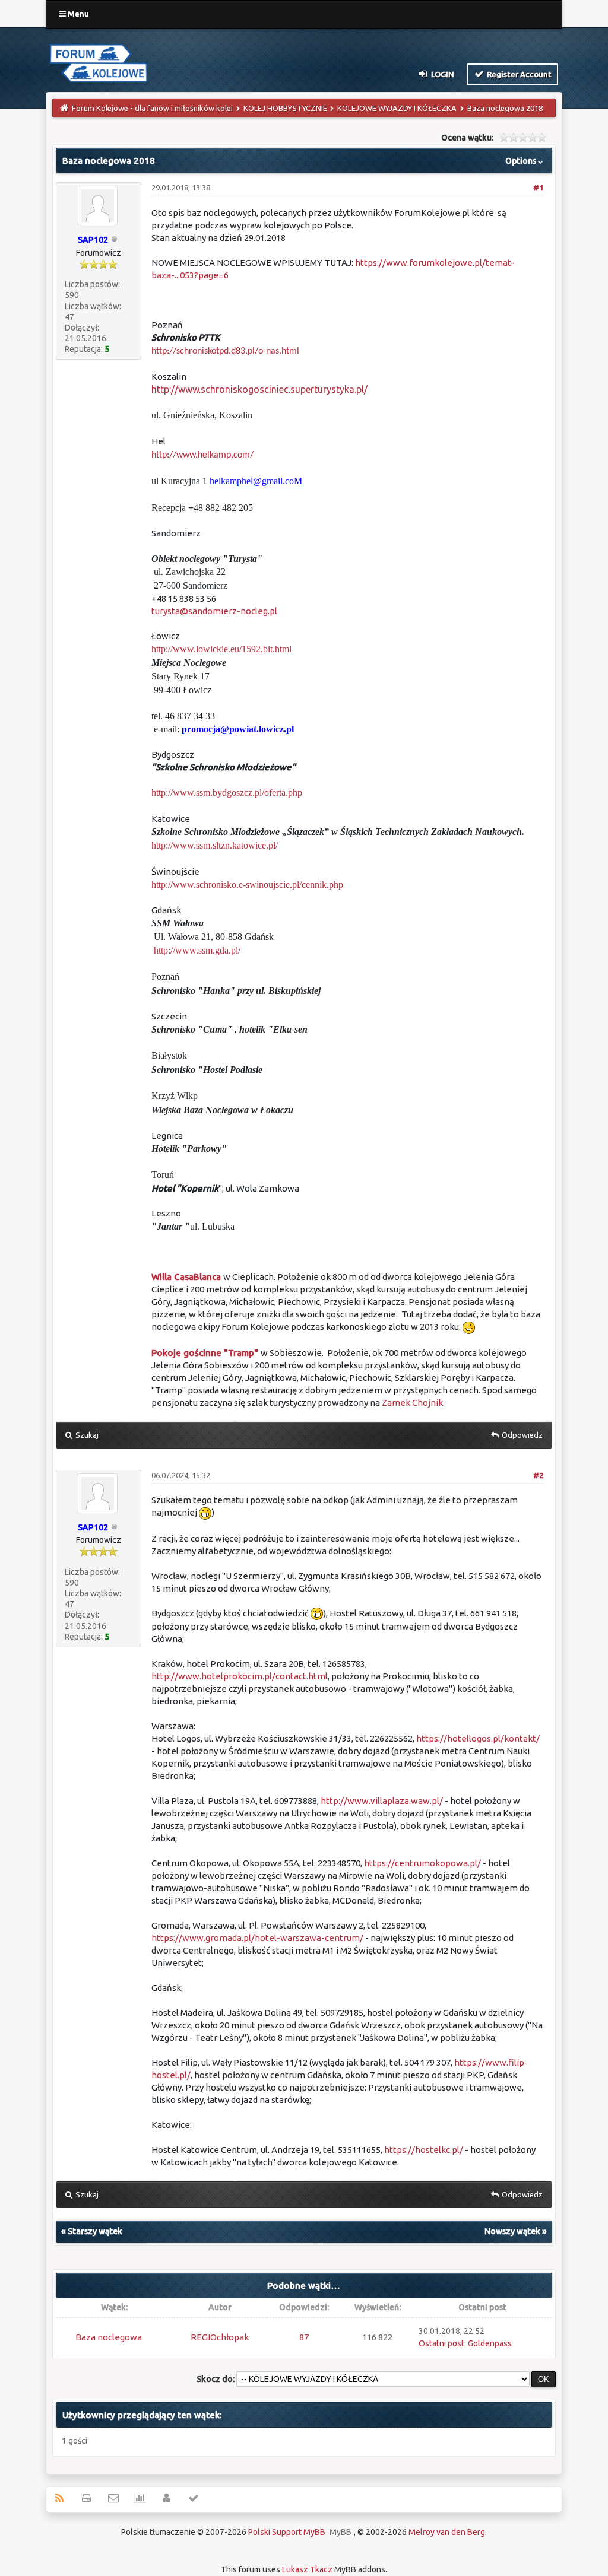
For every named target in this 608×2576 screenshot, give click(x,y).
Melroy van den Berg (447, 2532)
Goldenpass (490, 2343)
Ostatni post (441, 2343)
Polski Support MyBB (287, 2532)
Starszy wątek (95, 2231)
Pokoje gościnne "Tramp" (205, 1353)
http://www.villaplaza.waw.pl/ (382, 1801)
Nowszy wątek (512, 2231)
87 (304, 2337)
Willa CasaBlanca (187, 1277)
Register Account (518, 74)
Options (522, 161)
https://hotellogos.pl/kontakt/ (478, 1738)
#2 (538, 1475)
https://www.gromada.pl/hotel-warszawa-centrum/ (257, 1938)
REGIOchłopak (220, 2337)
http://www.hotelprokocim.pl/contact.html (240, 1676)
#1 (538, 188)
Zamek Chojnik (412, 1403)
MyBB (341, 2532)
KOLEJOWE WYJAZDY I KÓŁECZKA (397, 108)
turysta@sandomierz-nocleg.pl (214, 611)
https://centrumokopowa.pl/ (422, 1863)
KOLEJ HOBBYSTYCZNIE (285, 108)
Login (442, 74)
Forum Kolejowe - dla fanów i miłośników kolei (152, 108)
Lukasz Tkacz (307, 2569)
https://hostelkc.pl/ (424, 2150)
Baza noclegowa (109, 2337)
